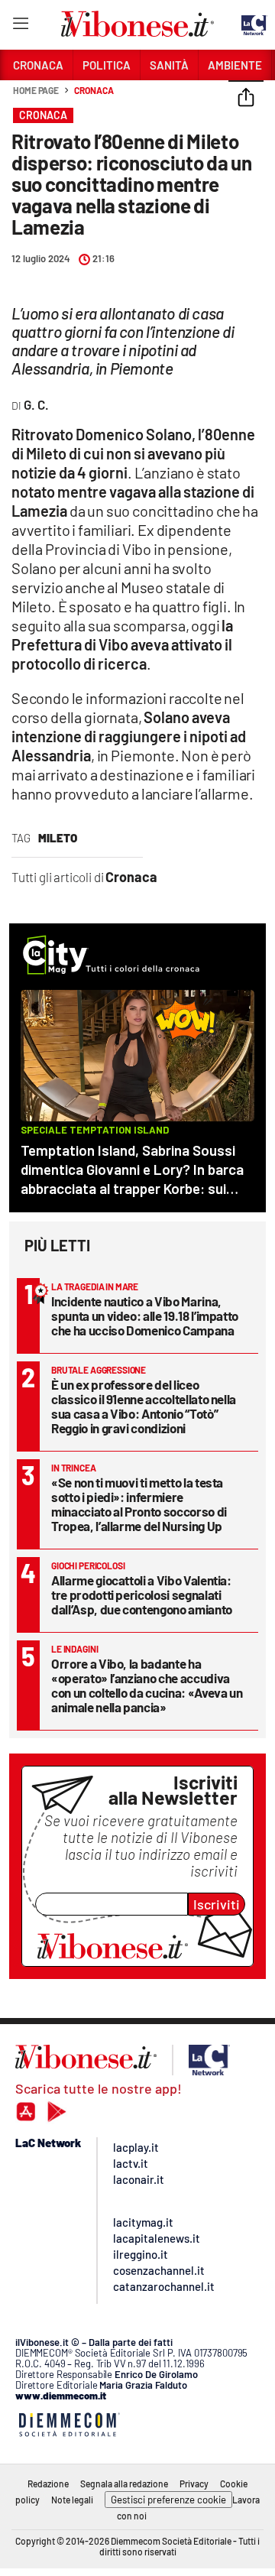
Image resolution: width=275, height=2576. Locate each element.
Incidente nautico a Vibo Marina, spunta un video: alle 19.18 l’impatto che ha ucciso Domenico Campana (145, 1316)
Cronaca (94, 90)
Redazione (48, 2484)
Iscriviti (217, 1904)
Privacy (194, 2484)
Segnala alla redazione (124, 2484)
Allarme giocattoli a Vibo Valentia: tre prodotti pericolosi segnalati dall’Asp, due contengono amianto (142, 1595)
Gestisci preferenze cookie (168, 2500)
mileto (58, 838)
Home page (36, 90)
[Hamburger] (20, 26)
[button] (246, 99)
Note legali (72, 2500)
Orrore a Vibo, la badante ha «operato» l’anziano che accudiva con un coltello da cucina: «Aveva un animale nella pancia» (147, 1685)
